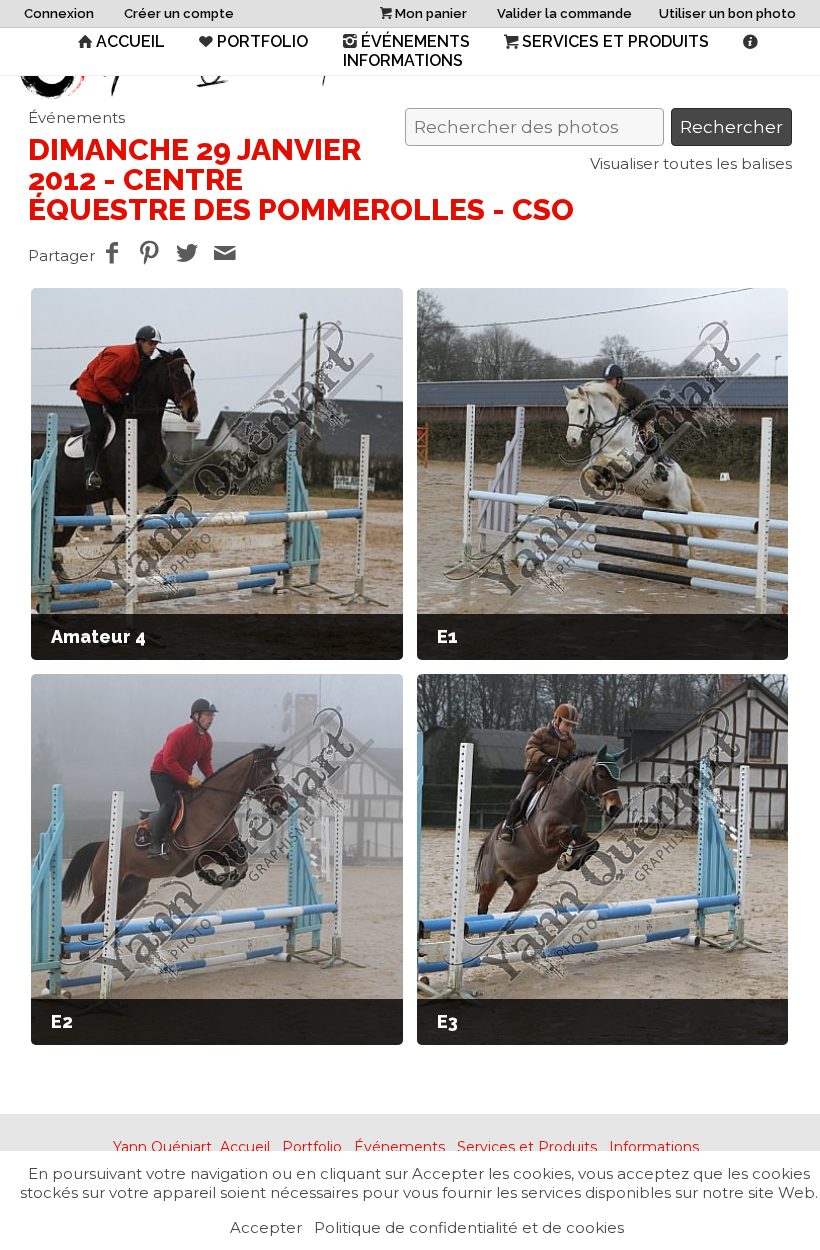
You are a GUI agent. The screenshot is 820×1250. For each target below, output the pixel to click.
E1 (447, 636)
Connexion (59, 13)
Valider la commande (564, 13)
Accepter (266, 1227)
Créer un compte (179, 13)
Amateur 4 (98, 636)
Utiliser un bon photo (727, 13)
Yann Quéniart (162, 1147)
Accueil (130, 41)
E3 (447, 1021)
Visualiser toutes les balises (691, 163)
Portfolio (262, 41)
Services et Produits (615, 41)
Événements (415, 41)
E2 (62, 1021)
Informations (654, 1147)
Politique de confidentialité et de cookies (469, 1227)
